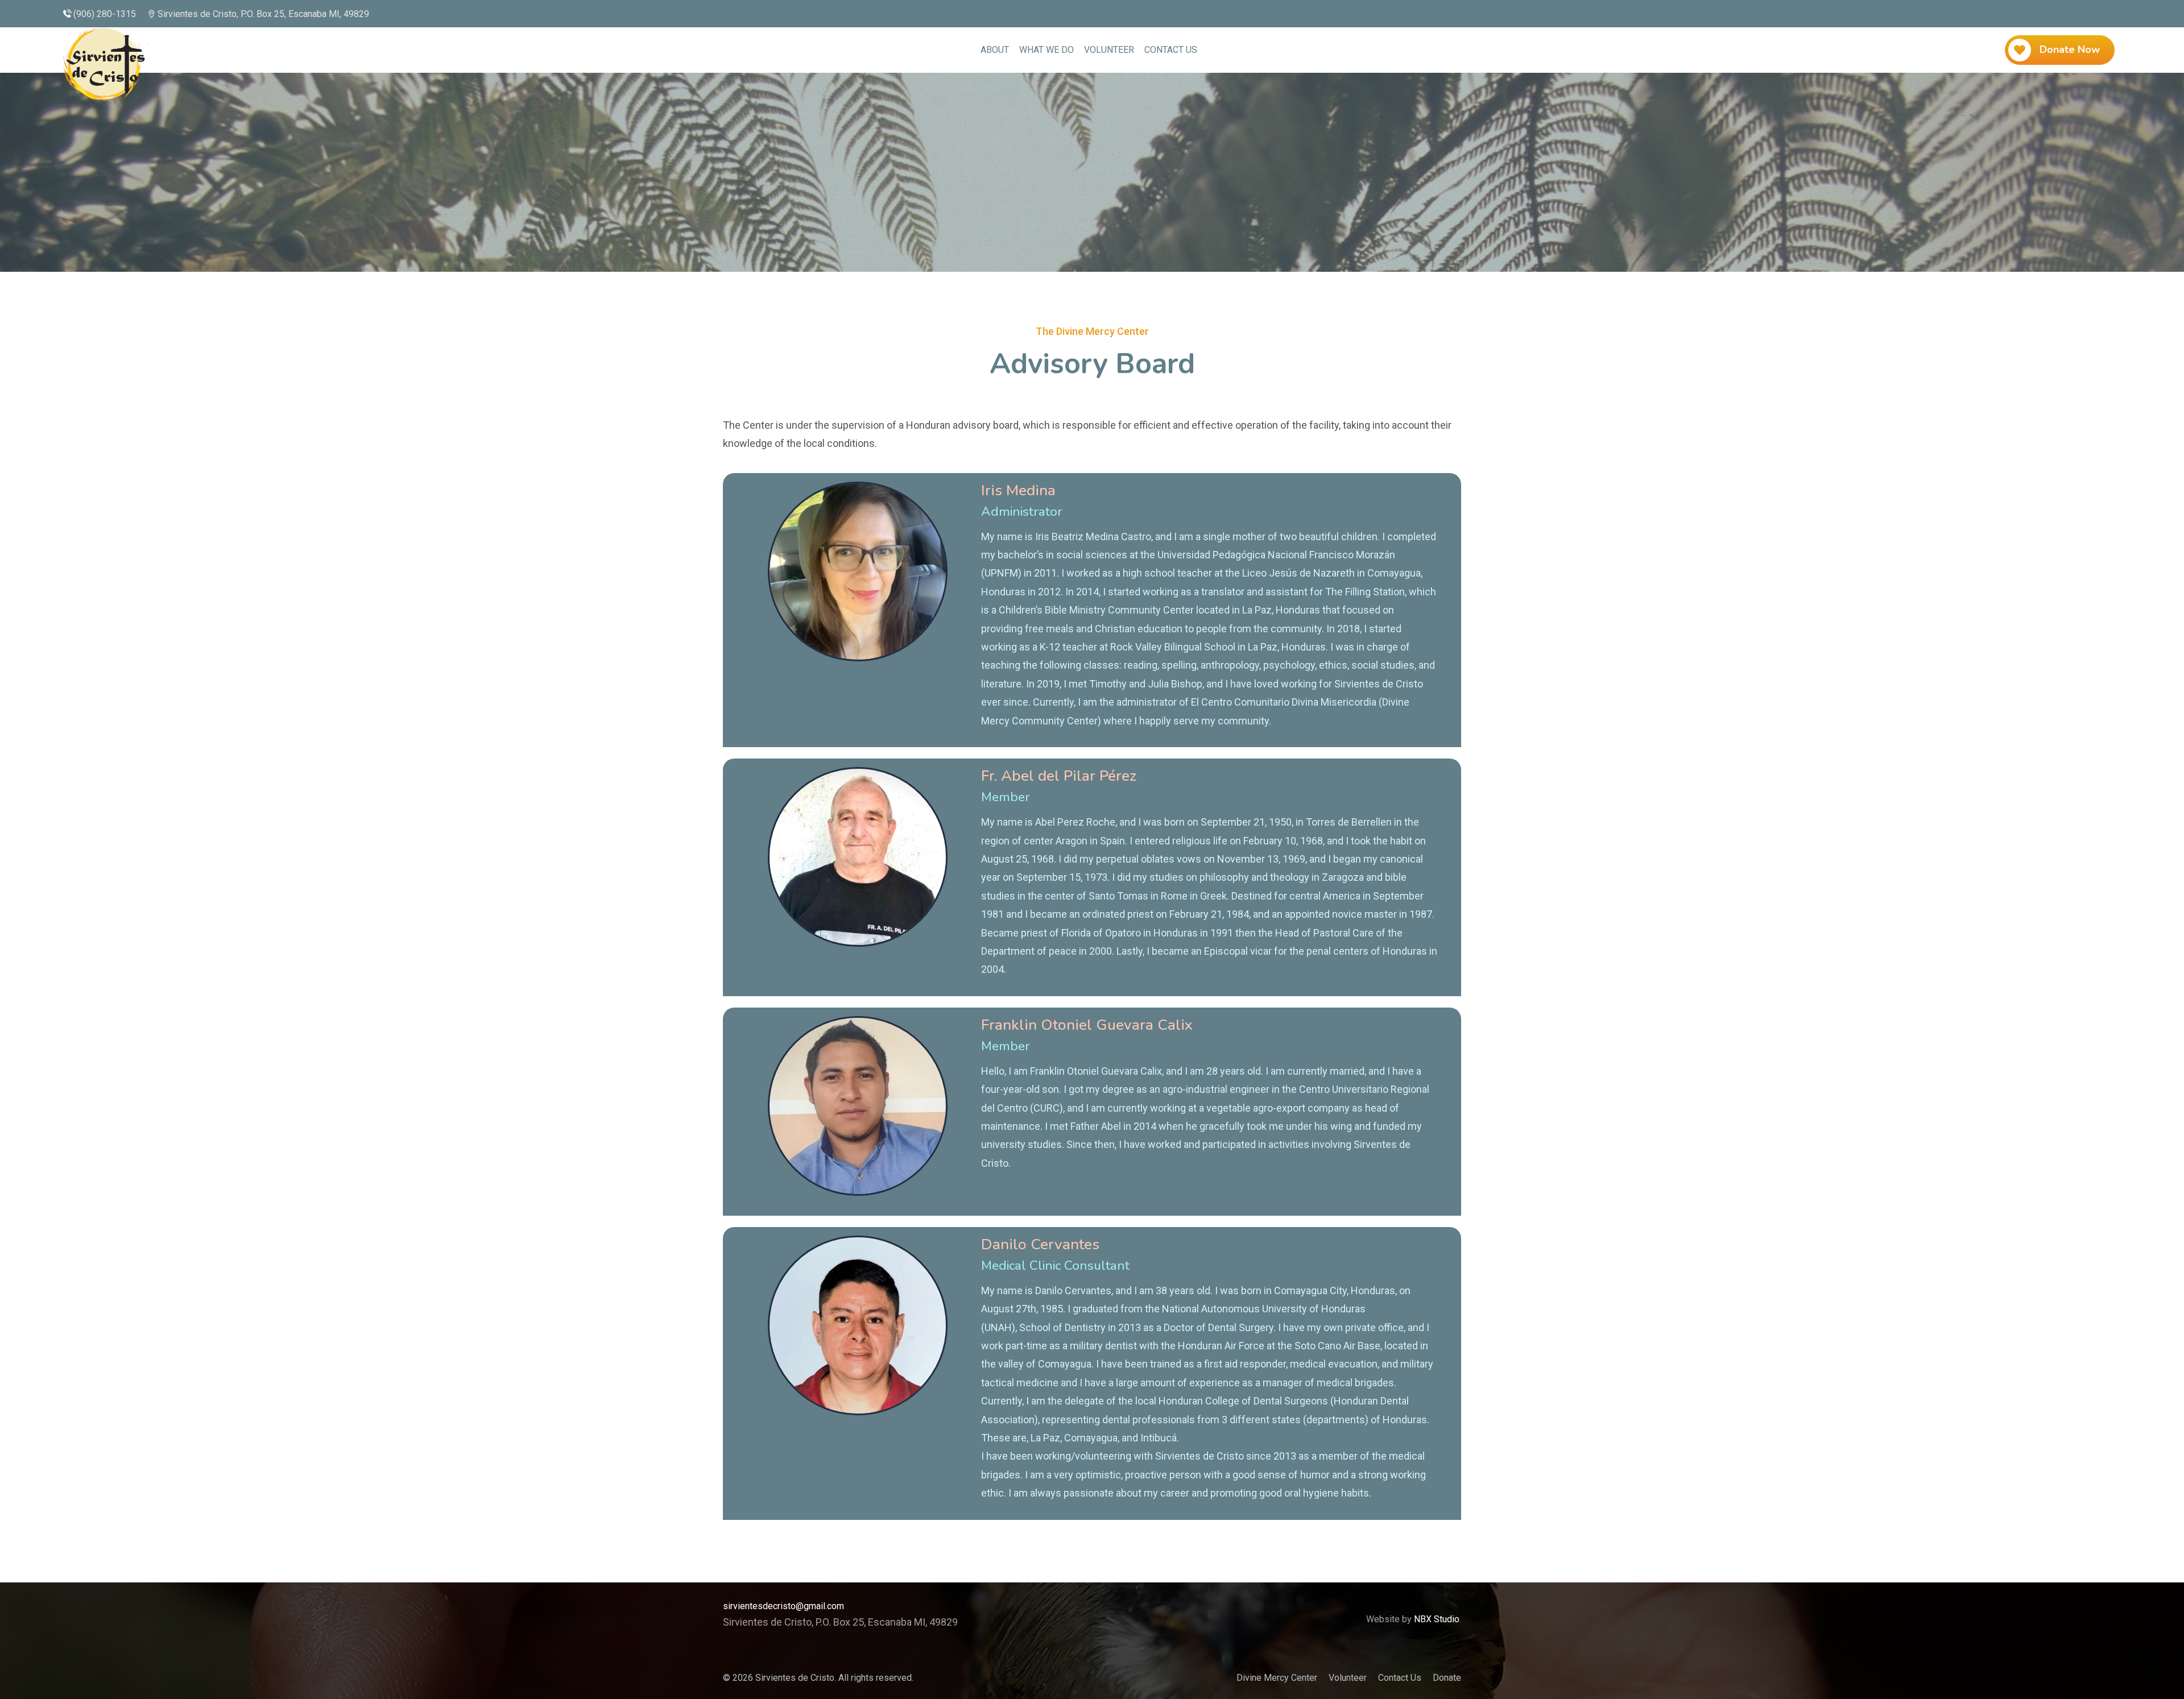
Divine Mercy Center (1277, 1678)
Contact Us (1171, 50)
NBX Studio (1437, 1619)
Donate (1447, 1678)
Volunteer (1109, 50)
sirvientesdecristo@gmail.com (783, 1606)
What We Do (1046, 50)
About (995, 50)
